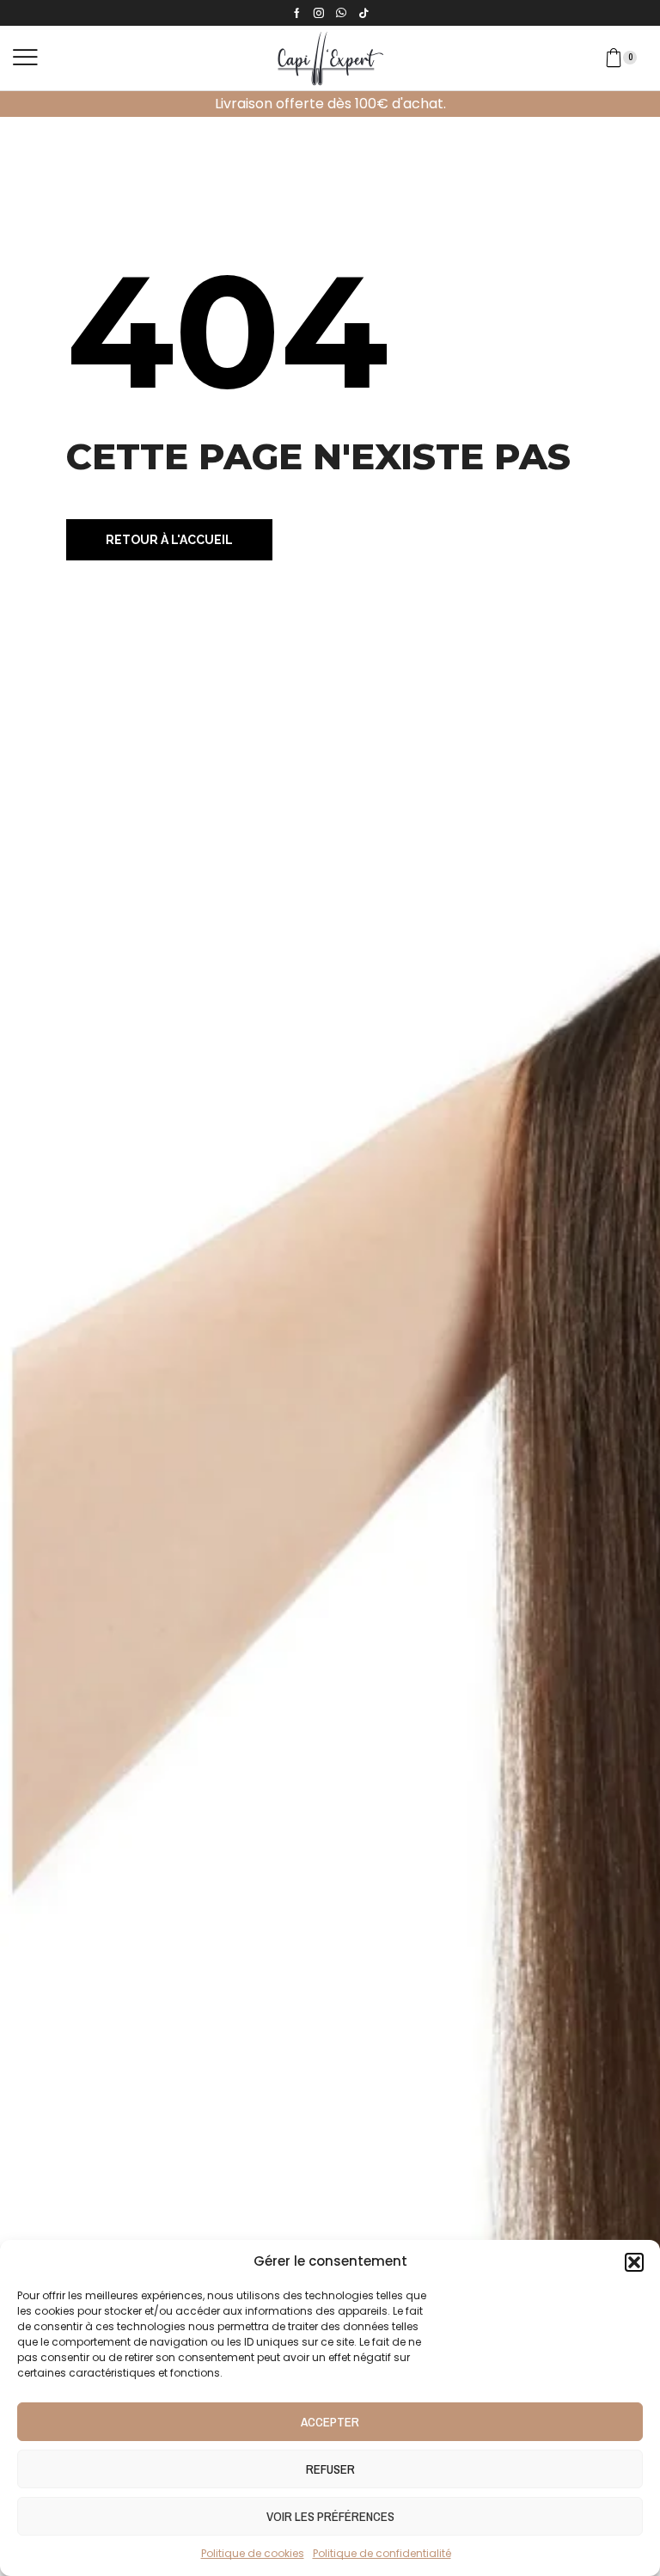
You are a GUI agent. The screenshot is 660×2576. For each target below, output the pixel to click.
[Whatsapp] (341, 13)
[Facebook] (297, 13)
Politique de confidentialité (382, 2553)
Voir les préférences (330, 2516)
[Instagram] (319, 13)
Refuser (330, 2469)
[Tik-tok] (364, 13)
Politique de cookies (253, 2553)
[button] (634, 2262)
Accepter (330, 2422)
